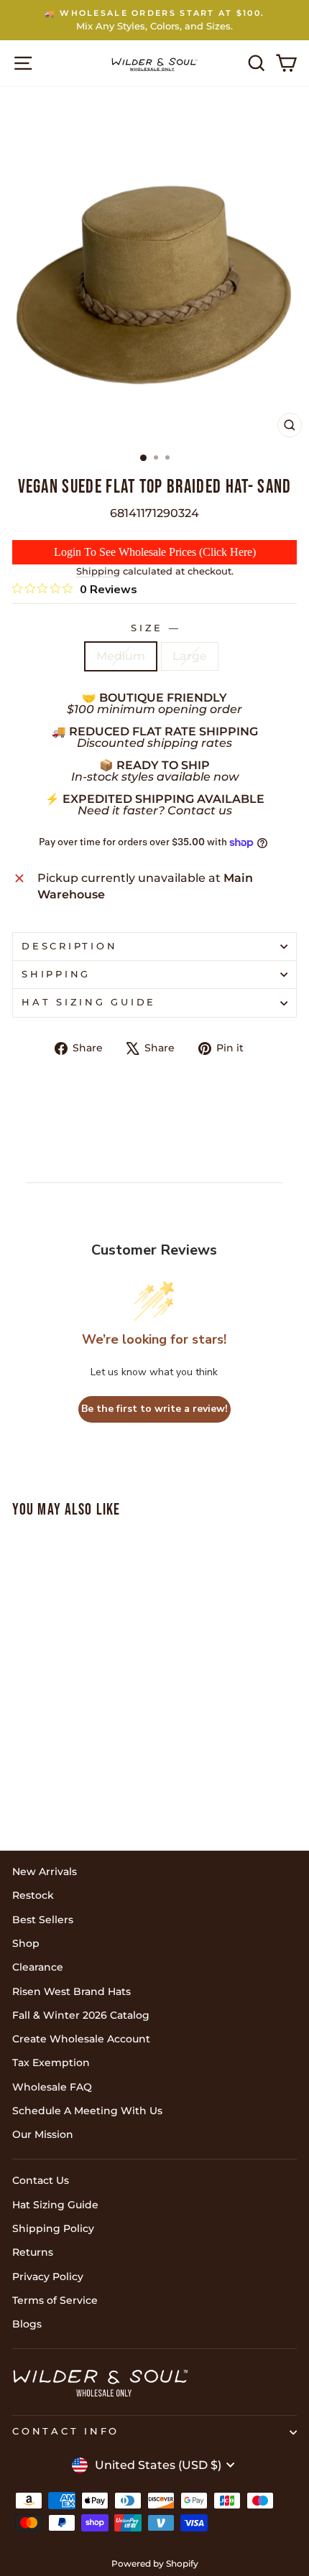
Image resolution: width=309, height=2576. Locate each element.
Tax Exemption (51, 2063)
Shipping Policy (53, 2228)
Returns (33, 2252)
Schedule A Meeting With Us (87, 2111)
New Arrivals (45, 1871)
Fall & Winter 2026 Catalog (81, 2015)
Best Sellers (43, 1920)
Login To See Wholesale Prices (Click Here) (155, 552)
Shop (26, 1943)
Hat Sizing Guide (89, 1002)
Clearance (38, 1967)
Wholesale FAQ (52, 2087)
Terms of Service (55, 2300)
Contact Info (66, 2431)
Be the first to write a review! (154, 1409)
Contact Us (41, 2180)
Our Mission (43, 2134)
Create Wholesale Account (81, 2039)
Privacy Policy (48, 2277)
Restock (33, 1895)
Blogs (27, 2324)
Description (69, 946)
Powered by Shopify (155, 2563)
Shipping (98, 571)
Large (190, 656)
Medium (121, 656)
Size (154, 628)
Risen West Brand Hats (72, 1991)
